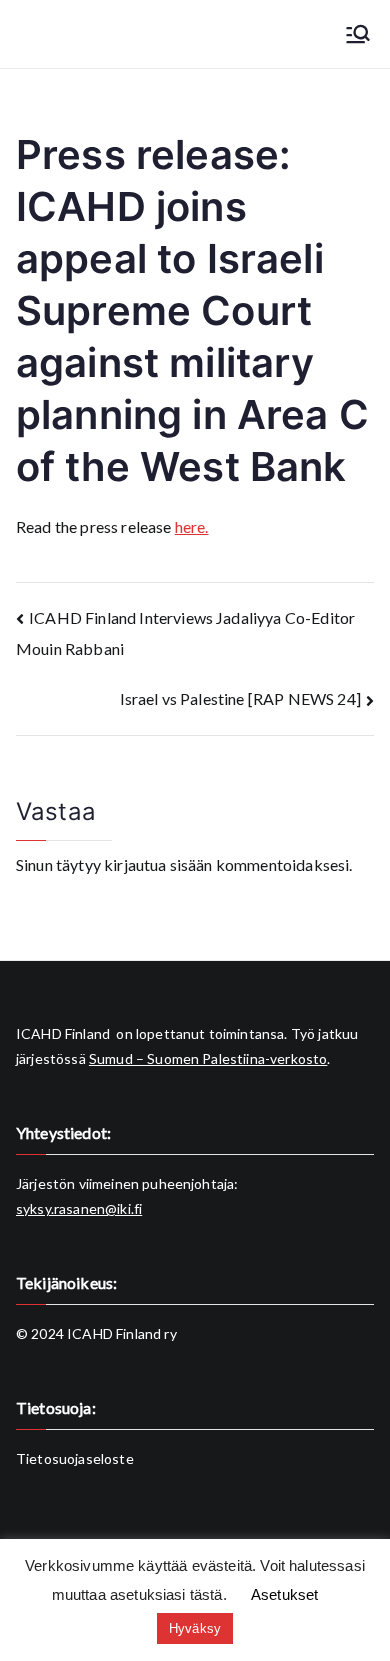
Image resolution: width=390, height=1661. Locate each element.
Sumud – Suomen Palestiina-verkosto (208, 1058)
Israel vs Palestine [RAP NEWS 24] (240, 698)
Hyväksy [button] (195, 1628)
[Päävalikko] (358, 34)
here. (192, 526)
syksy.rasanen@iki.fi (79, 1208)
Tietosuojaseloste (75, 1458)
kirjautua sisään (158, 864)
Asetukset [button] (284, 1594)
